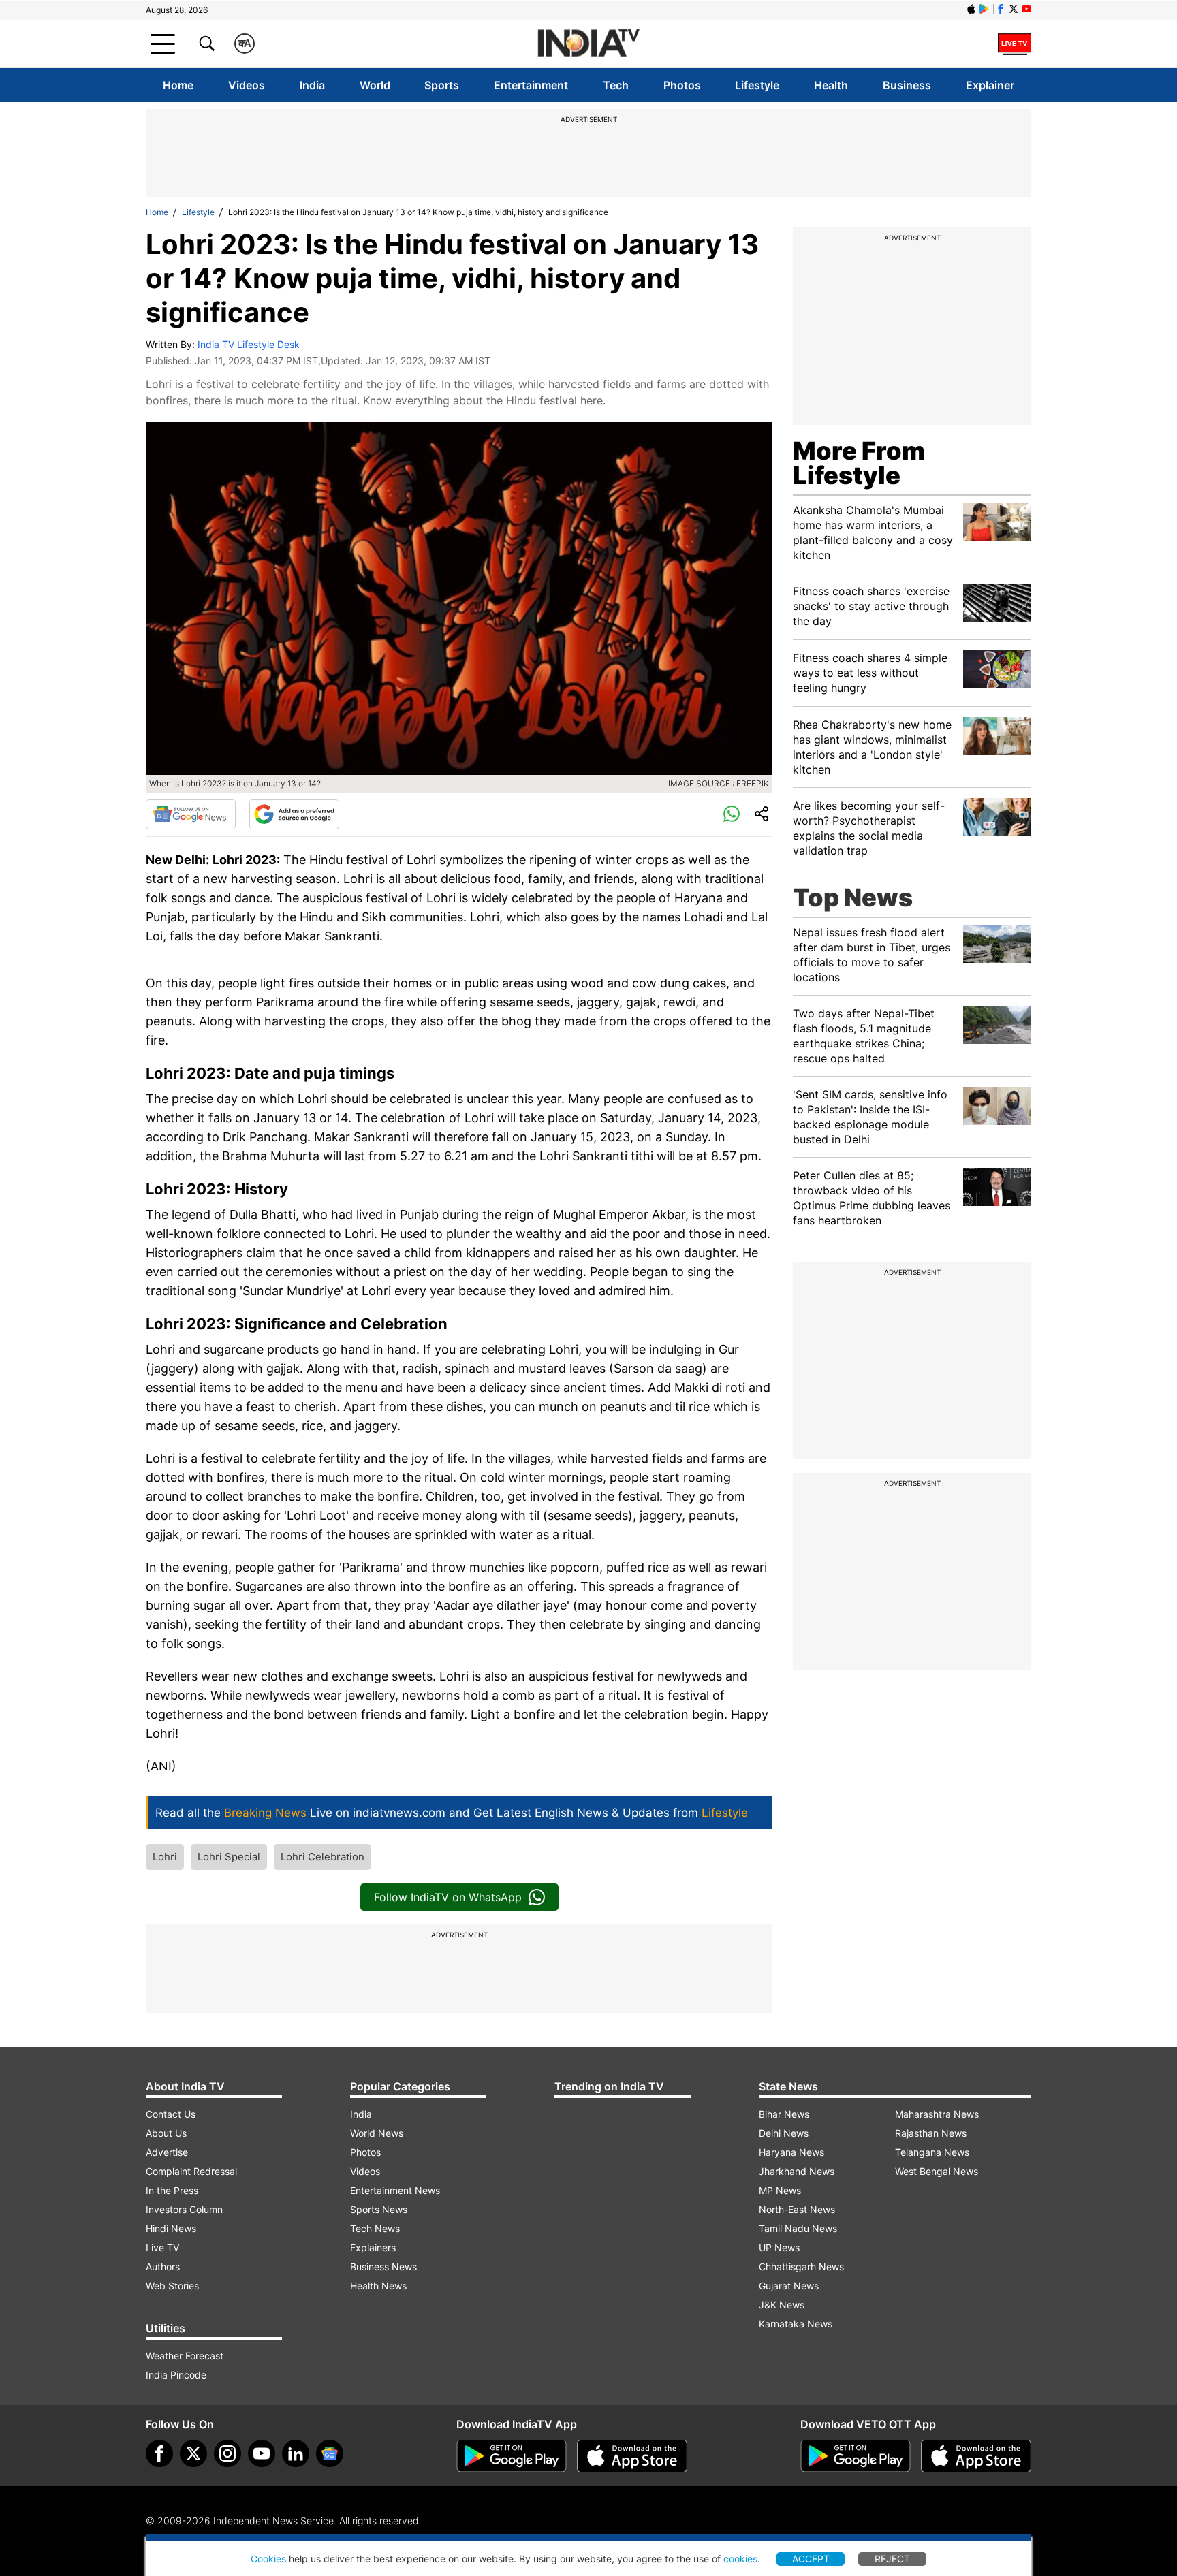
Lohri (165, 1857)
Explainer (990, 85)
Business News (383, 2267)
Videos (247, 85)
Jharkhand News (797, 2171)
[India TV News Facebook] (1001, 9)
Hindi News (171, 2228)
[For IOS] (976, 2456)
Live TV (162, 2247)
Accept (811, 2559)
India (312, 85)
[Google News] (191, 814)
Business (907, 85)
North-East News (797, 2209)
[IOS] (971, 9)
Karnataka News (796, 2324)
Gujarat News (789, 2286)
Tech (616, 85)
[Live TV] (1015, 44)
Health (831, 85)
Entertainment (531, 85)
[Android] (984, 9)
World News (377, 2133)
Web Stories (172, 2286)
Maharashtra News (937, 2114)
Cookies (268, 2559)
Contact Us (171, 2114)
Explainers (373, 2247)
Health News (378, 2286)
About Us (166, 2133)
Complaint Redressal (191, 2171)
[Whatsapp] (732, 814)
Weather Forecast (185, 2356)
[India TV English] (588, 44)
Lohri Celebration (323, 1857)
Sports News (379, 2209)
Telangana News (932, 2152)
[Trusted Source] (294, 814)
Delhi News (784, 2133)
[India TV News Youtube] (1026, 9)
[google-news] (330, 2453)
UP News (779, 2247)
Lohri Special (229, 1857)
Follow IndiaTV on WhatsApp (448, 1897)
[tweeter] (193, 2453)
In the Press (172, 2190)
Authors (163, 2267)
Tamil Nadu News (798, 2228)
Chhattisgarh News (801, 2267)
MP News (780, 2190)
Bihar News (784, 2114)
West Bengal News (937, 2171)
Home (178, 85)
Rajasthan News (931, 2133)
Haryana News (791, 2152)
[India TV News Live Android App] (512, 2456)
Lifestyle (757, 85)
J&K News (782, 2305)
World (375, 85)
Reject (892, 2559)
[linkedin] (296, 2453)
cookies (740, 2559)
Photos (682, 85)
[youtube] (262, 2453)
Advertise (167, 2152)
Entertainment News (395, 2190)
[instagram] (227, 2453)
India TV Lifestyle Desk (249, 344)
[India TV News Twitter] (1014, 9)
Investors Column (184, 2209)
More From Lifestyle (859, 463)
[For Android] (856, 2456)
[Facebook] (159, 2453)
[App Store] (632, 2456)
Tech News (375, 2228)
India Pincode (176, 2375)
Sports (442, 85)
